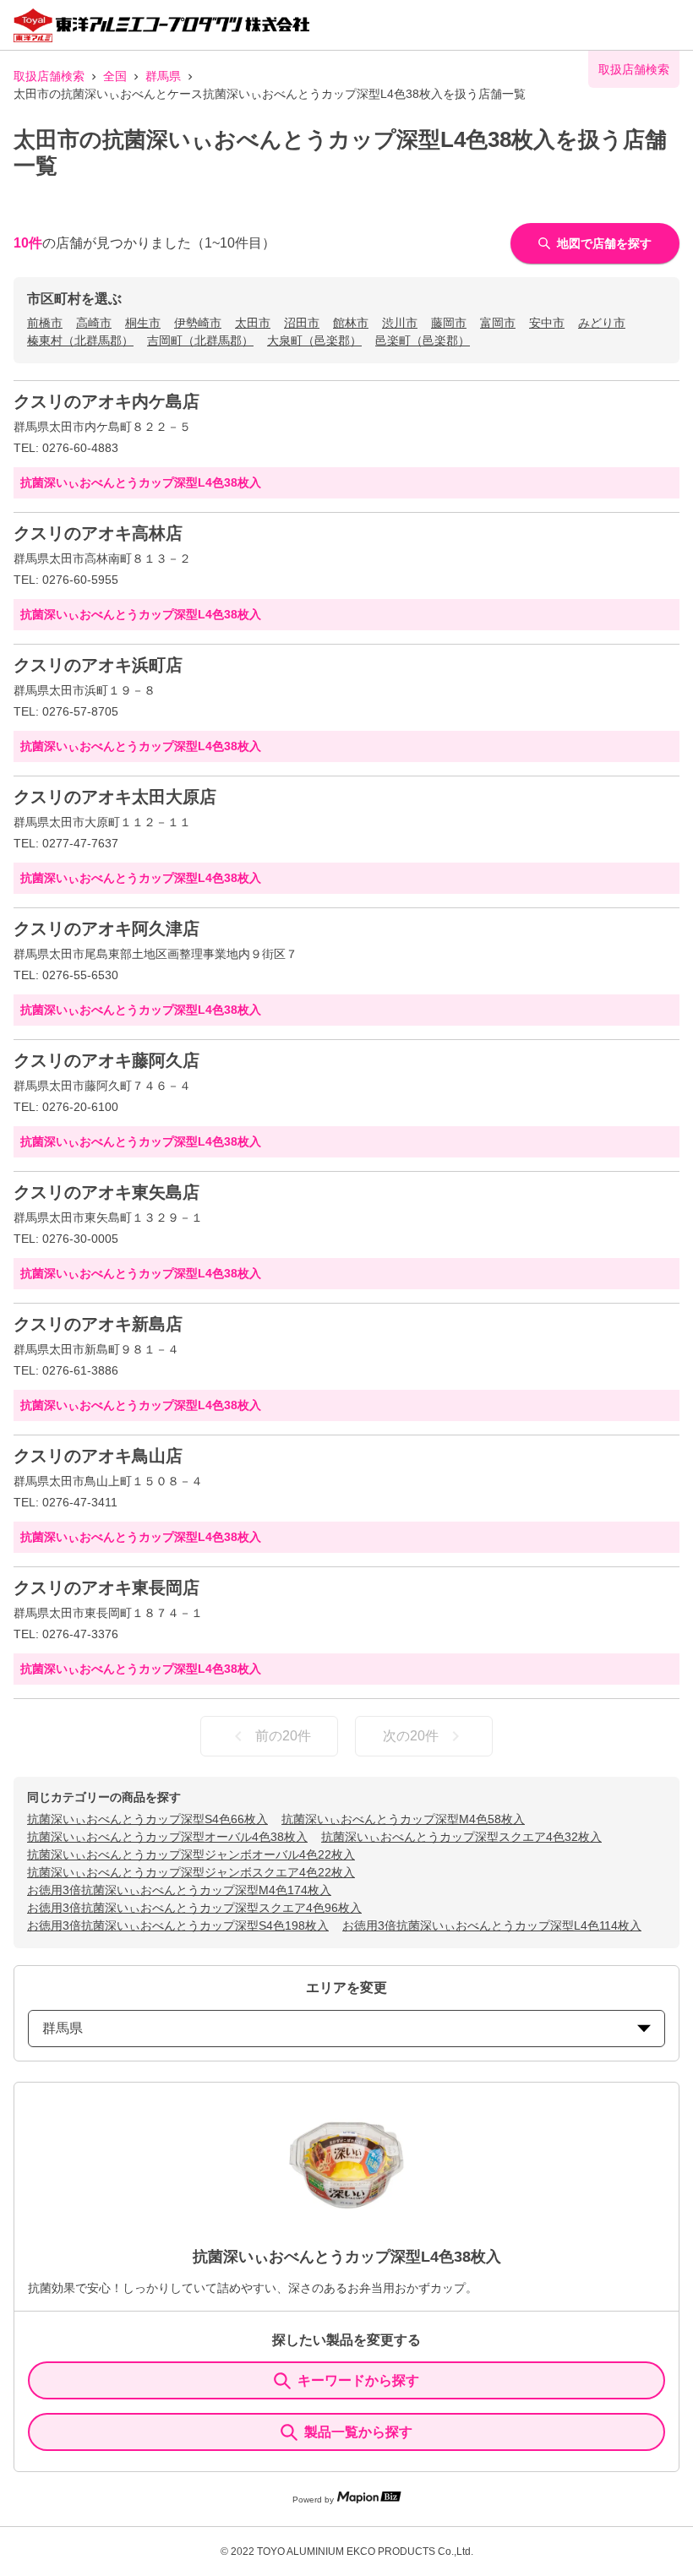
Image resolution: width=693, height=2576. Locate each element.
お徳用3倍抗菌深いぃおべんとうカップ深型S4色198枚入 (178, 1925)
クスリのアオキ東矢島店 (106, 1192)
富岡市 (498, 323)
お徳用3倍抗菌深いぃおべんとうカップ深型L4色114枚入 (492, 1925)
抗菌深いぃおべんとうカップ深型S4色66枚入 (147, 1819)
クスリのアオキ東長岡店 (106, 1588)
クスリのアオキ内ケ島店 (106, 401)
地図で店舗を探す (604, 243)
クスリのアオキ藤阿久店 (106, 1060)
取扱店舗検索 (49, 76)
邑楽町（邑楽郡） (423, 340)
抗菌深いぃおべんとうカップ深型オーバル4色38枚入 (167, 1837)
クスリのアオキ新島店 (98, 1324)
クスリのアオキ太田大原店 (115, 797)
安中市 (547, 323)
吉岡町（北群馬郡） (200, 340)
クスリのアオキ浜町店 (98, 665)
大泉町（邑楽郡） (314, 340)
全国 (115, 76)
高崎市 (94, 323)
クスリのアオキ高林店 (98, 533)
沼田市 (302, 323)
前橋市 (45, 323)
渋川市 (400, 323)
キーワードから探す (358, 2380)
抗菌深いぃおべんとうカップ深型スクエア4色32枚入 (461, 1837)
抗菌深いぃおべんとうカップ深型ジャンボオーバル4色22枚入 (191, 1854)
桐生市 (143, 323)
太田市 (253, 323)
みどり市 (602, 323)
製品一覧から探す (358, 2432)
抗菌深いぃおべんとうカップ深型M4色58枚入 (403, 1819)
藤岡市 (449, 323)
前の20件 (283, 1736)
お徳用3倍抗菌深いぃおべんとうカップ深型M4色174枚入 (179, 1890)
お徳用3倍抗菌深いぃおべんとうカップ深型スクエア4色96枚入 (194, 1908)
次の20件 (411, 1736)
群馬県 (163, 76)
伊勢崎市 (198, 323)
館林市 (351, 323)
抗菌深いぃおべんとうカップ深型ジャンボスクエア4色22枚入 (191, 1872)
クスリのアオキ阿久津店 (106, 929)
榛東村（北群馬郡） (80, 340)
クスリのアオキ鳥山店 (98, 1456)
